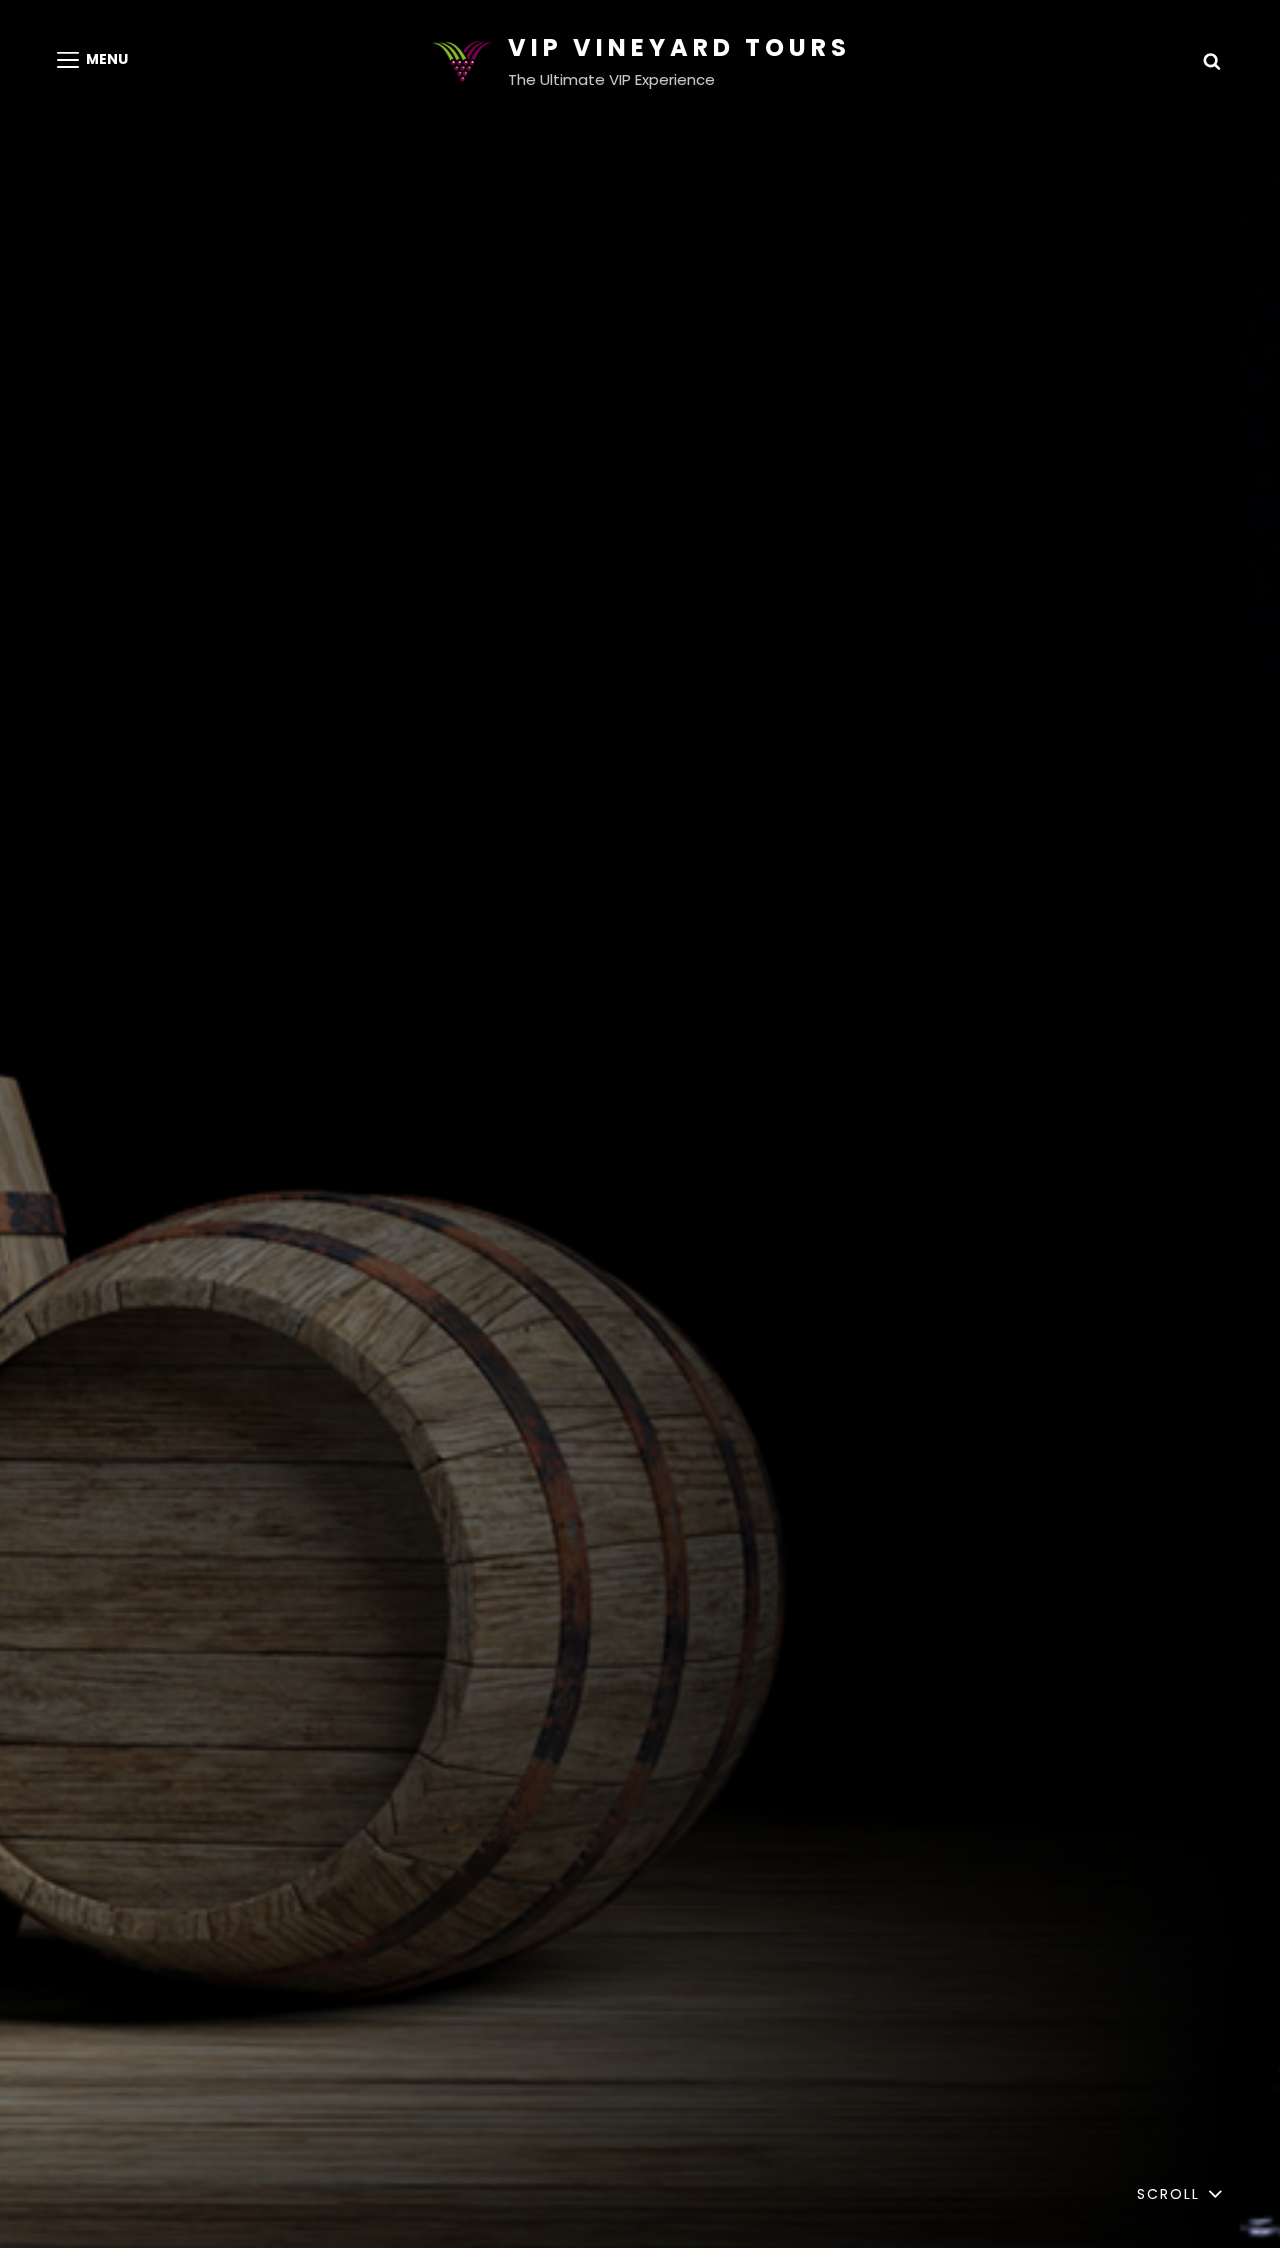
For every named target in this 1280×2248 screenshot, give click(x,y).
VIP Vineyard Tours (679, 47)
